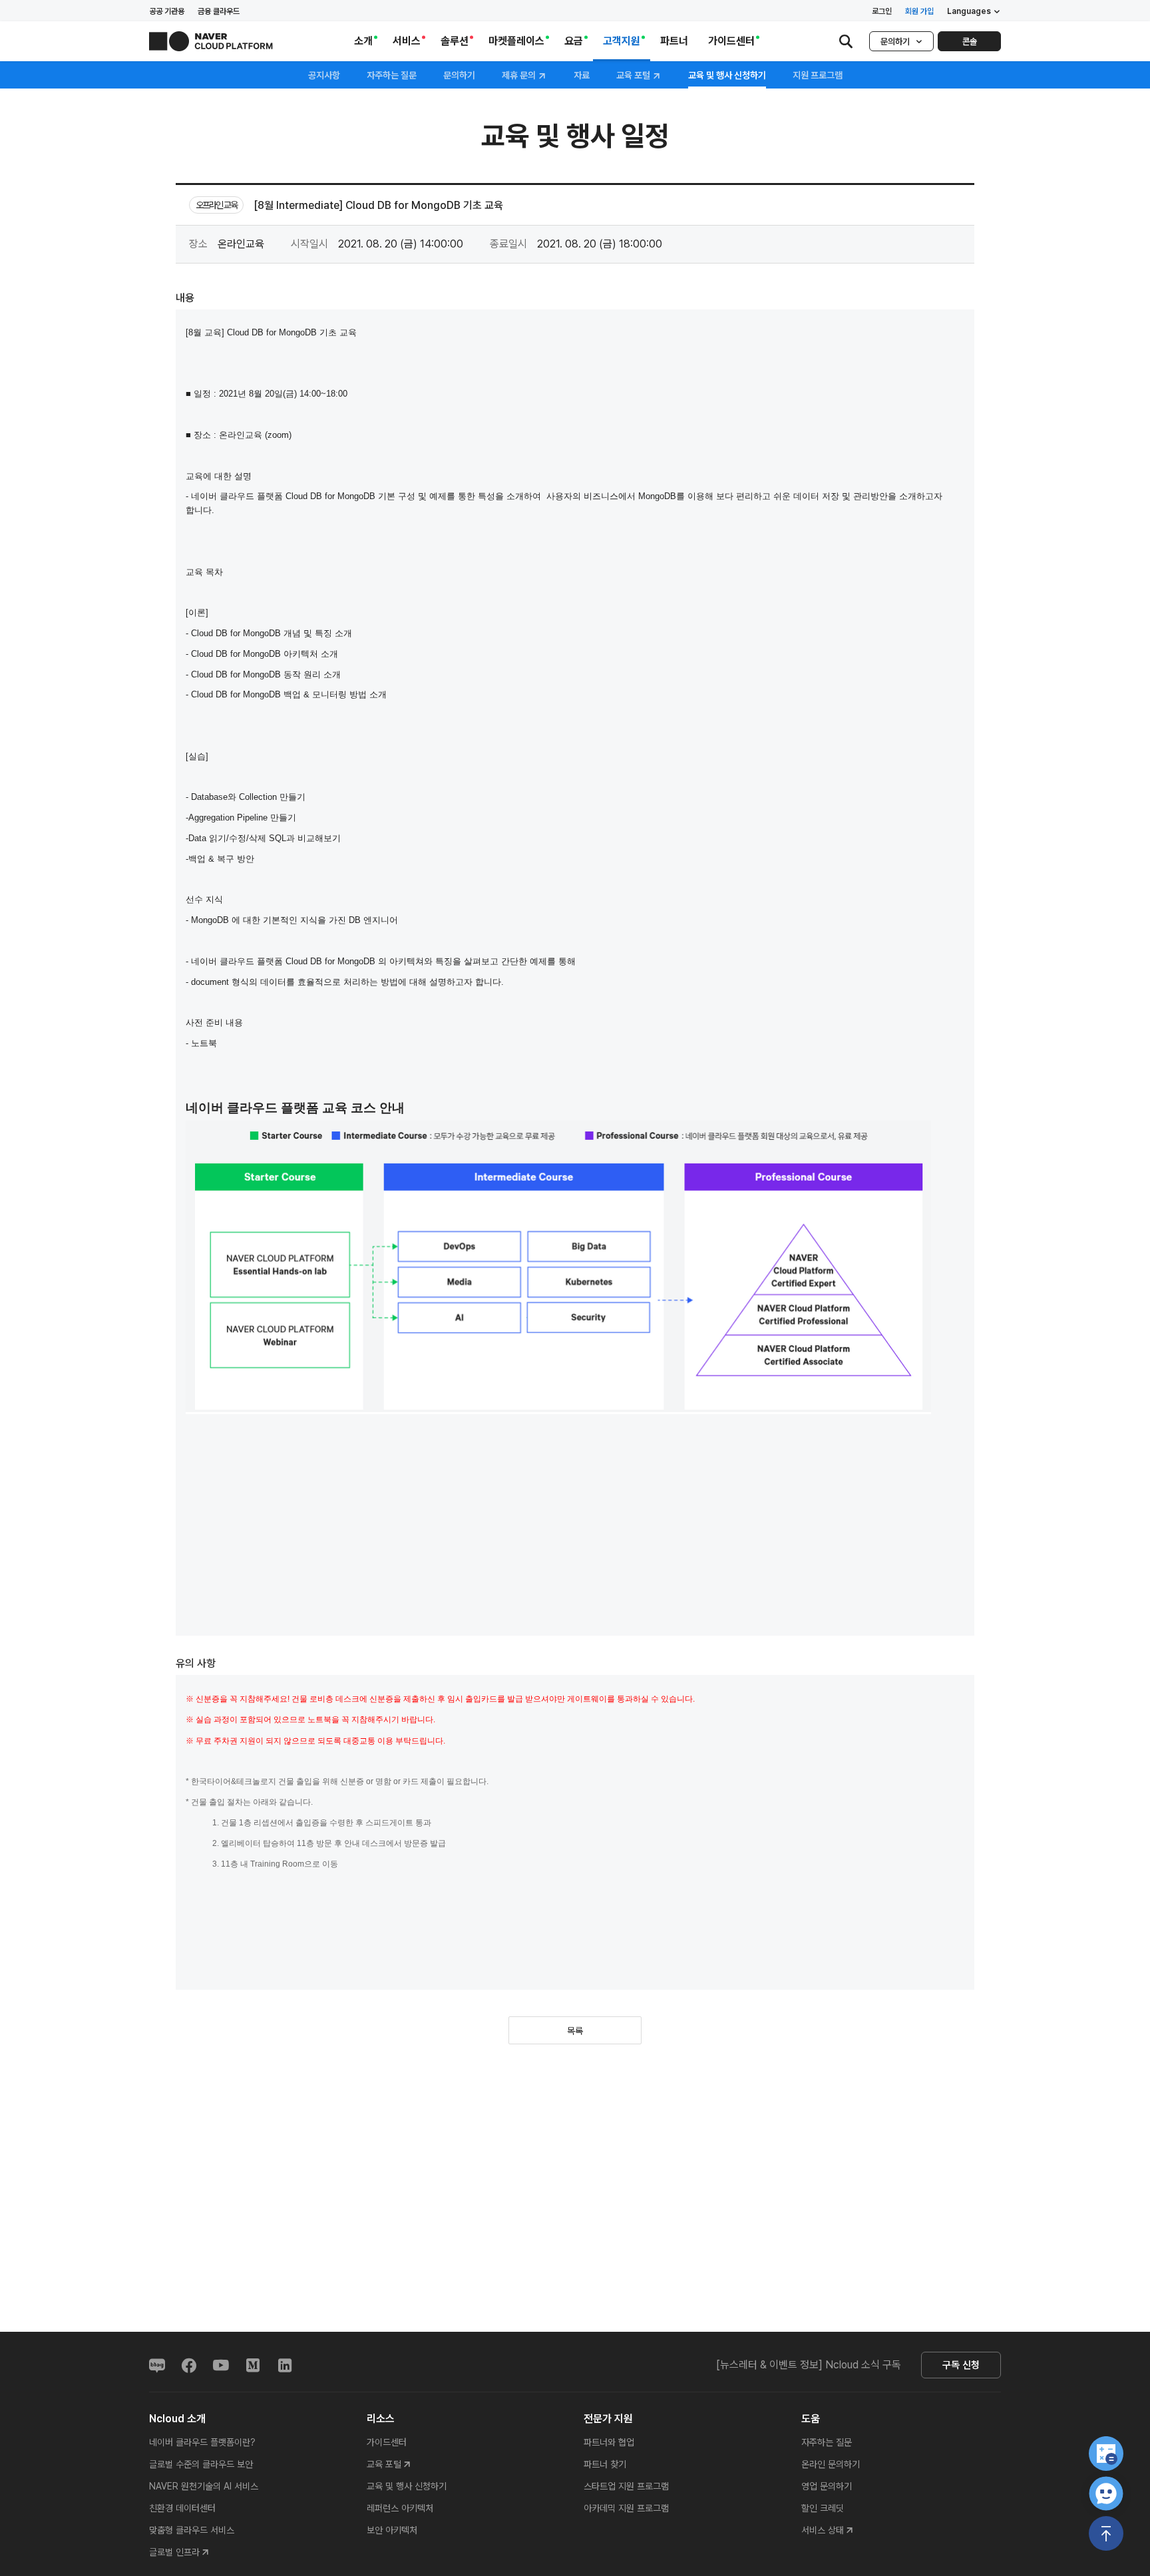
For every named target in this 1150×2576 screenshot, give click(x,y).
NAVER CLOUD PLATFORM (211, 41)
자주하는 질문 (392, 75)
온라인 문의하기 (831, 2464)
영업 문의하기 (827, 2486)
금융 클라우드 (219, 11)
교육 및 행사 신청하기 (407, 2486)
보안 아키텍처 (392, 2530)
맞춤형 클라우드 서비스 (192, 2530)
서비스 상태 (823, 2530)
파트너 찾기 (605, 2464)
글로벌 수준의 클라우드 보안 (201, 2464)
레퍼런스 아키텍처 (400, 2508)
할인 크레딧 (823, 2508)
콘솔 (970, 42)
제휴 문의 (520, 76)
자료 (582, 75)
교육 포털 (634, 76)
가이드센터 (387, 2442)
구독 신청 (961, 2365)
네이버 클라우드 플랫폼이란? (202, 2442)
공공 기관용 (167, 11)
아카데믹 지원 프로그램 (626, 2508)
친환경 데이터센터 (182, 2508)
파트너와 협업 (609, 2442)
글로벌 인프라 (174, 2552)
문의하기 (895, 42)
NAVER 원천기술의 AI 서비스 (204, 2486)
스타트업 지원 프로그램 (626, 2486)
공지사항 (324, 75)
